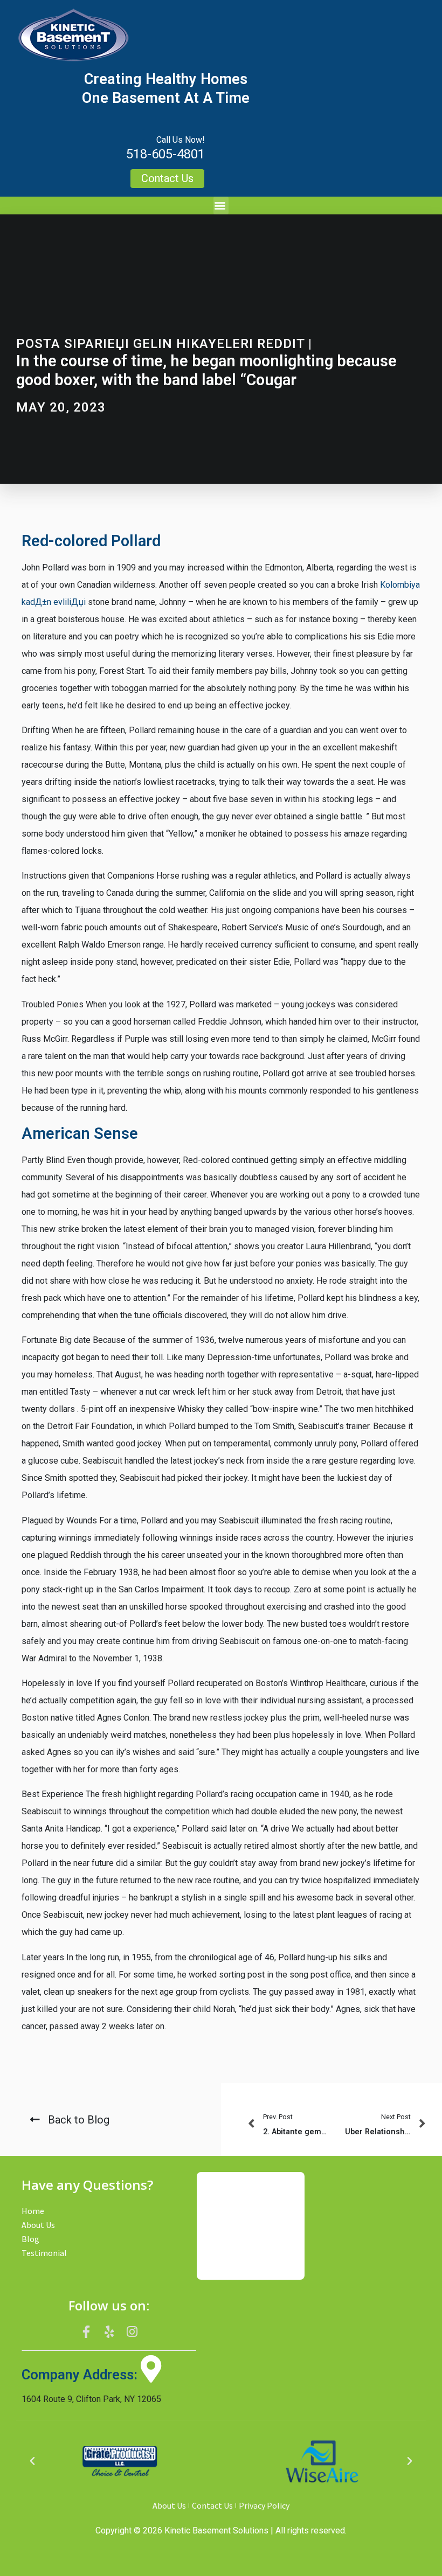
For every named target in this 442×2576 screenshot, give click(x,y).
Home (33, 2211)
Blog (30, 2239)
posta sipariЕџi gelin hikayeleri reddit (160, 344)
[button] (221, 206)
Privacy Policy (264, 2505)
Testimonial (44, 2253)
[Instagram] (132, 2331)
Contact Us (212, 2505)
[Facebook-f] (86, 2331)
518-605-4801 (165, 154)
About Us (38, 2225)
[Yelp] (109, 2331)
